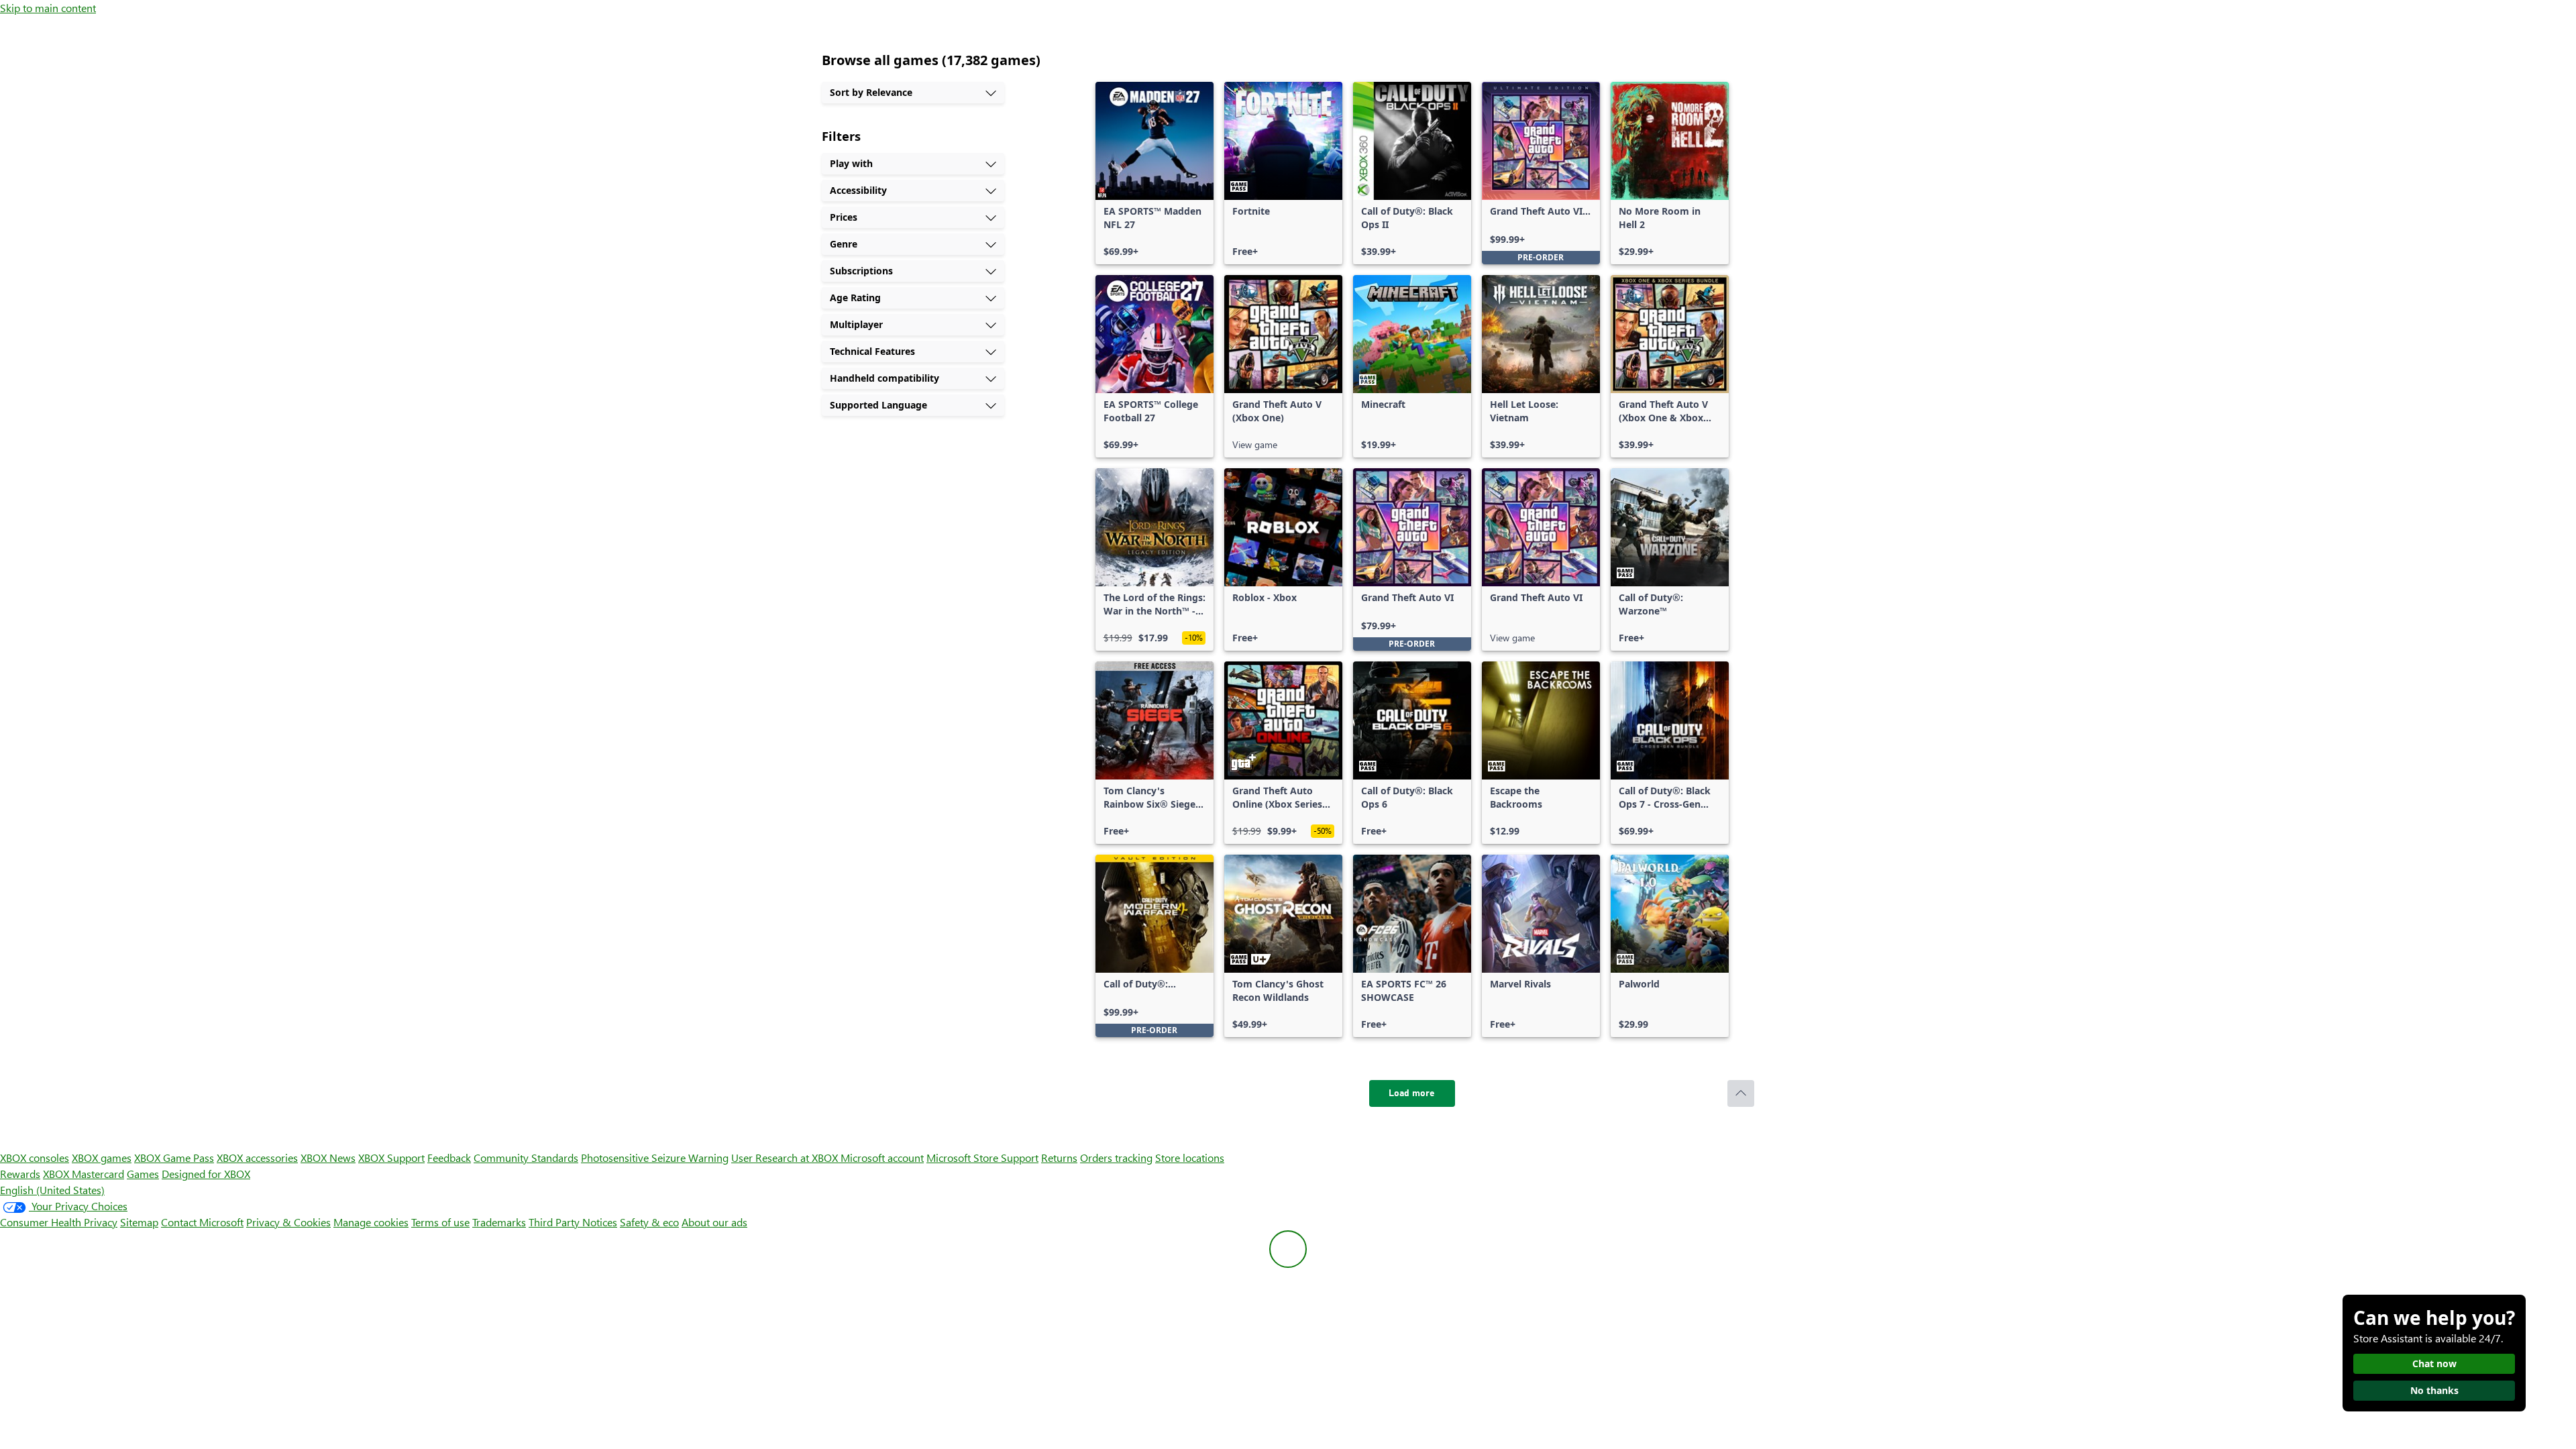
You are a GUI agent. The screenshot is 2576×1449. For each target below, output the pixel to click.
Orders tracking (1116, 1158)
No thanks (2434, 1390)
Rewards (20, 1174)
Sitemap (139, 1222)
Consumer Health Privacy (59, 1222)
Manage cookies (371, 1222)
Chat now (2434, 1363)
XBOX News (328, 1158)
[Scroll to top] (1741, 1093)
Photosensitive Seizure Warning (655, 1158)
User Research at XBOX (786, 1158)
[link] (1155, 173)
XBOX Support (391, 1158)
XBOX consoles (35, 1158)
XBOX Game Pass (174, 1158)
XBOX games (102, 1158)
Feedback (449, 1158)
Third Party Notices (573, 1222)
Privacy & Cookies (288, 1222)
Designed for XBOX (206, 1174)
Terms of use (440, 1222)
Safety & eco (649, 1222)
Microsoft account (882, 1158)
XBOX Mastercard (84, 1174)
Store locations (1190, 1158)
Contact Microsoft (202, 1222)
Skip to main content (48, 8)
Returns (1059, 1158)
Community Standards (526, 1158)
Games (143, 1174)
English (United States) (52, 1190)
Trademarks (499, 1222)
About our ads (714, 1222)
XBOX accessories (257, 1158)
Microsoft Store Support (982, 1158)
